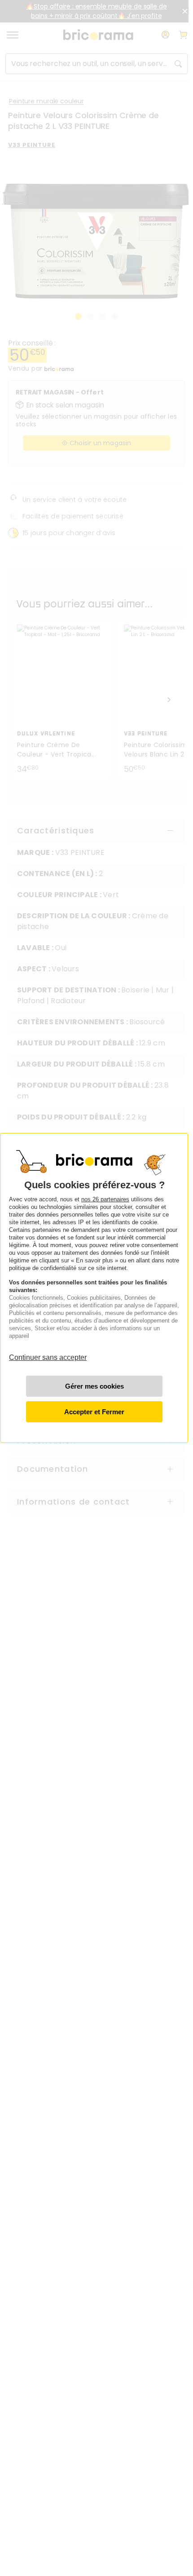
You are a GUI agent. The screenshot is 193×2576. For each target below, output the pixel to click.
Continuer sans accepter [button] (48, 1353)
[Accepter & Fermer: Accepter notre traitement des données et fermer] (94, 1412)
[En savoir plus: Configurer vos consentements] (94, 1386)
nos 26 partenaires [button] (105, 1199)
